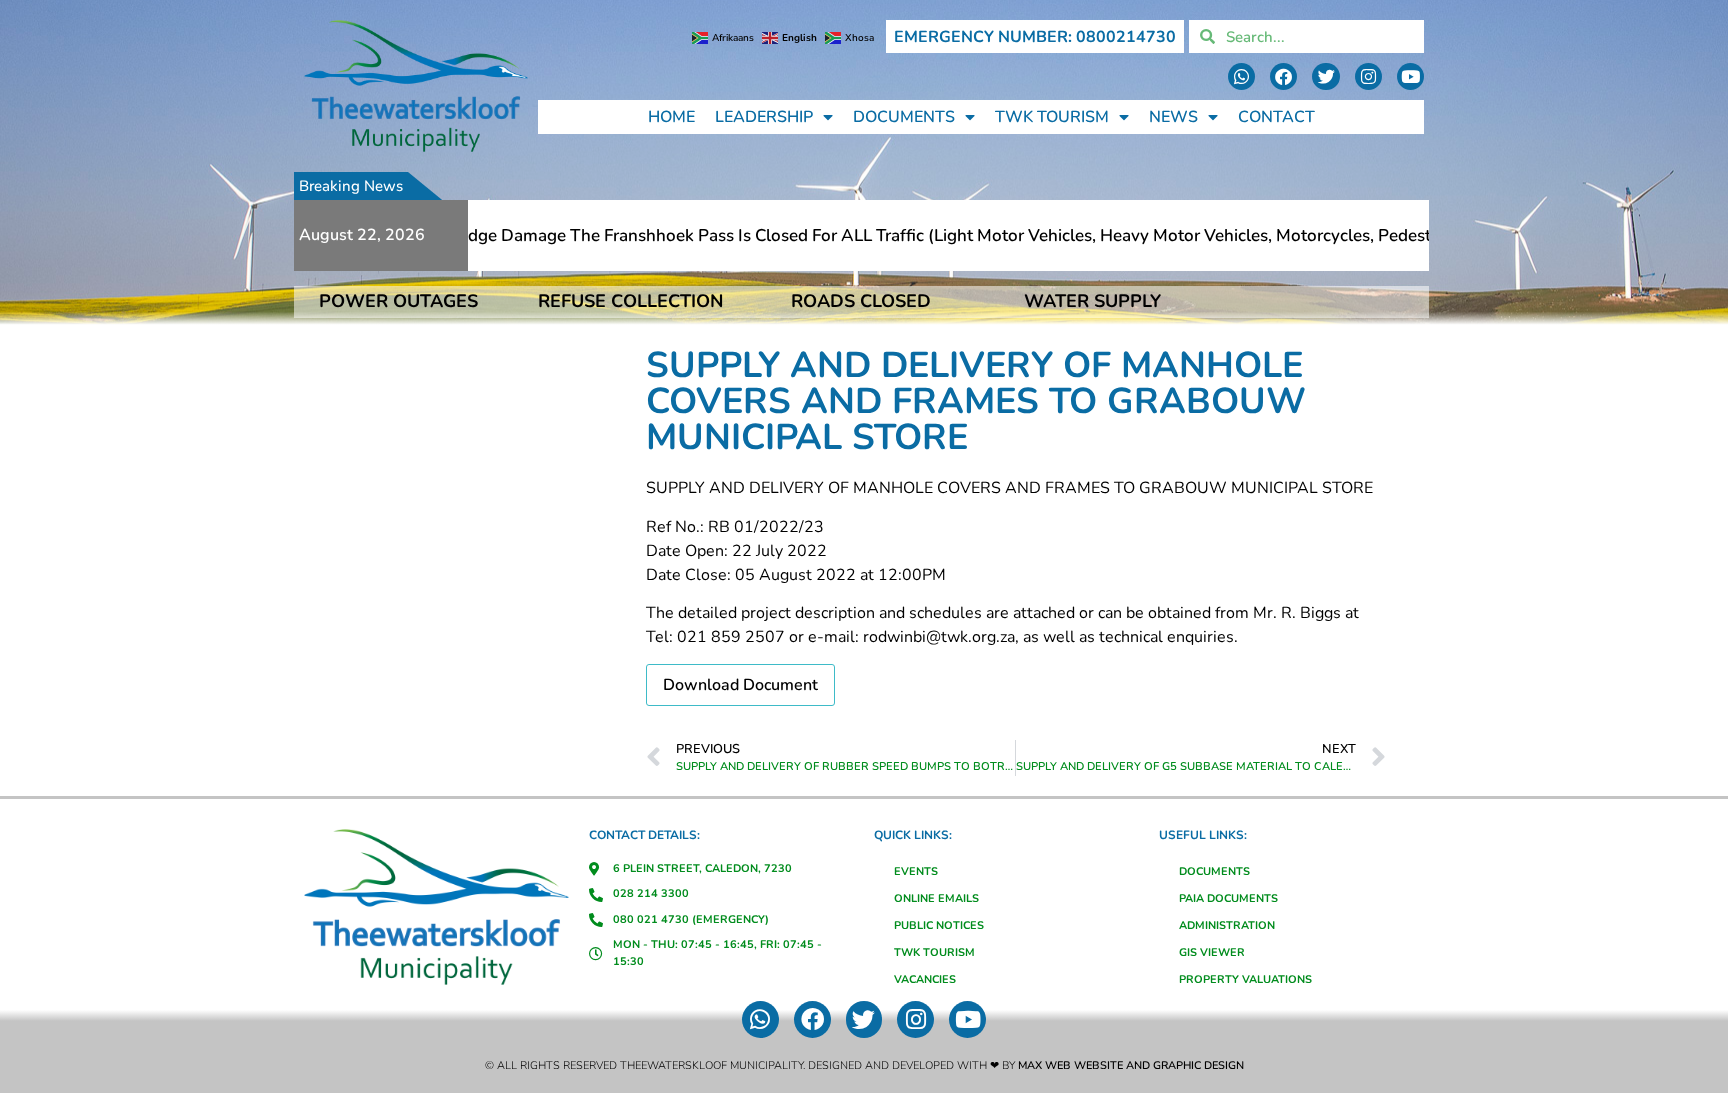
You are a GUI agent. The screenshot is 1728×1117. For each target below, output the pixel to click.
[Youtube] (1410, 76)
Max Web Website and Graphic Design (1131, 1065)
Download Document (740, 685)
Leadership (764, 117)
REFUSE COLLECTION (630, 301)
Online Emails (936, 898)
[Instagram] (1368, 76)
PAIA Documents (1228, 898)
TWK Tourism (1052, 117)
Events (916, 871)
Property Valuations (1245, 979)
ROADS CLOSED (861, 301)
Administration (1227, 925)
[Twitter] (1325, 76)
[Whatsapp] (1241, 76)
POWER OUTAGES (398, 301)
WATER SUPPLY (1092, 301)
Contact (1276, 117)
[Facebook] (1283, 76)
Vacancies (925, 979)
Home (671, 117)
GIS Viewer (1212, 952)
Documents (904, 117)
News (1173, 117)
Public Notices (939, 925)
